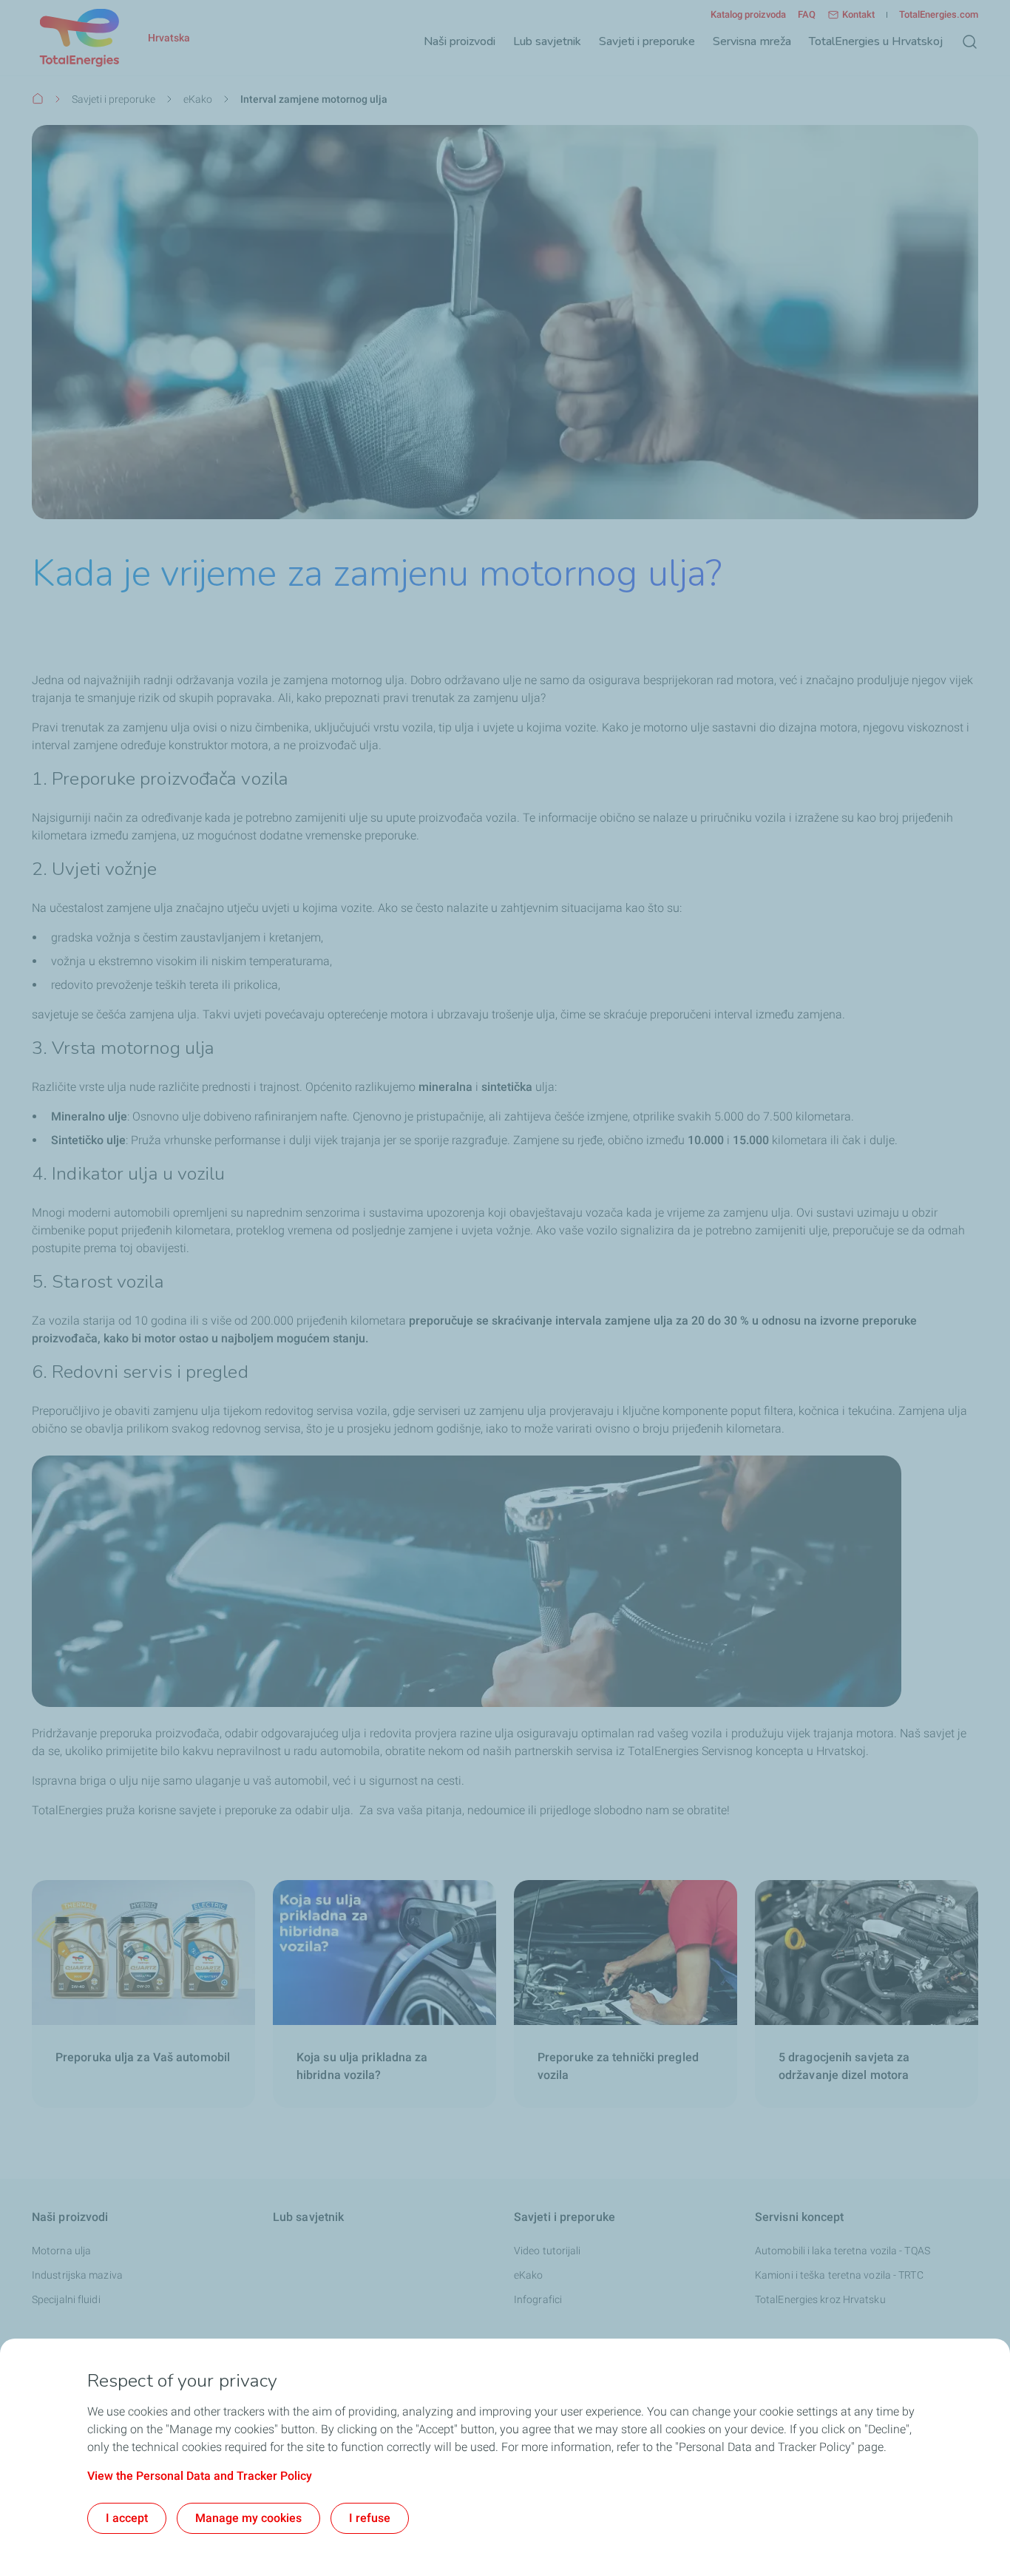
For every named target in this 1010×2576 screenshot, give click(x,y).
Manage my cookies (248, 2518)
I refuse (370, 2518)
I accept (127, 2518)
